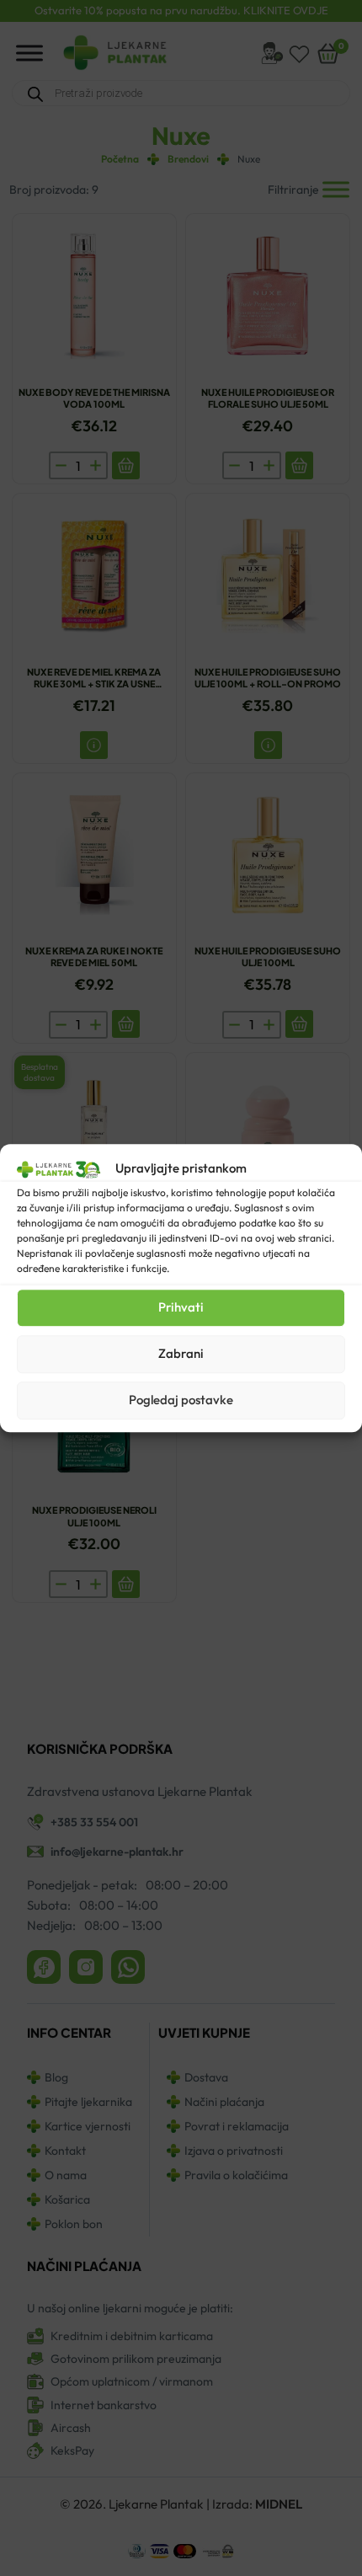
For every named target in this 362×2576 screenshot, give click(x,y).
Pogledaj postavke (181, 1400)
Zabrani (181, 1353)
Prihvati (181, 1307)
